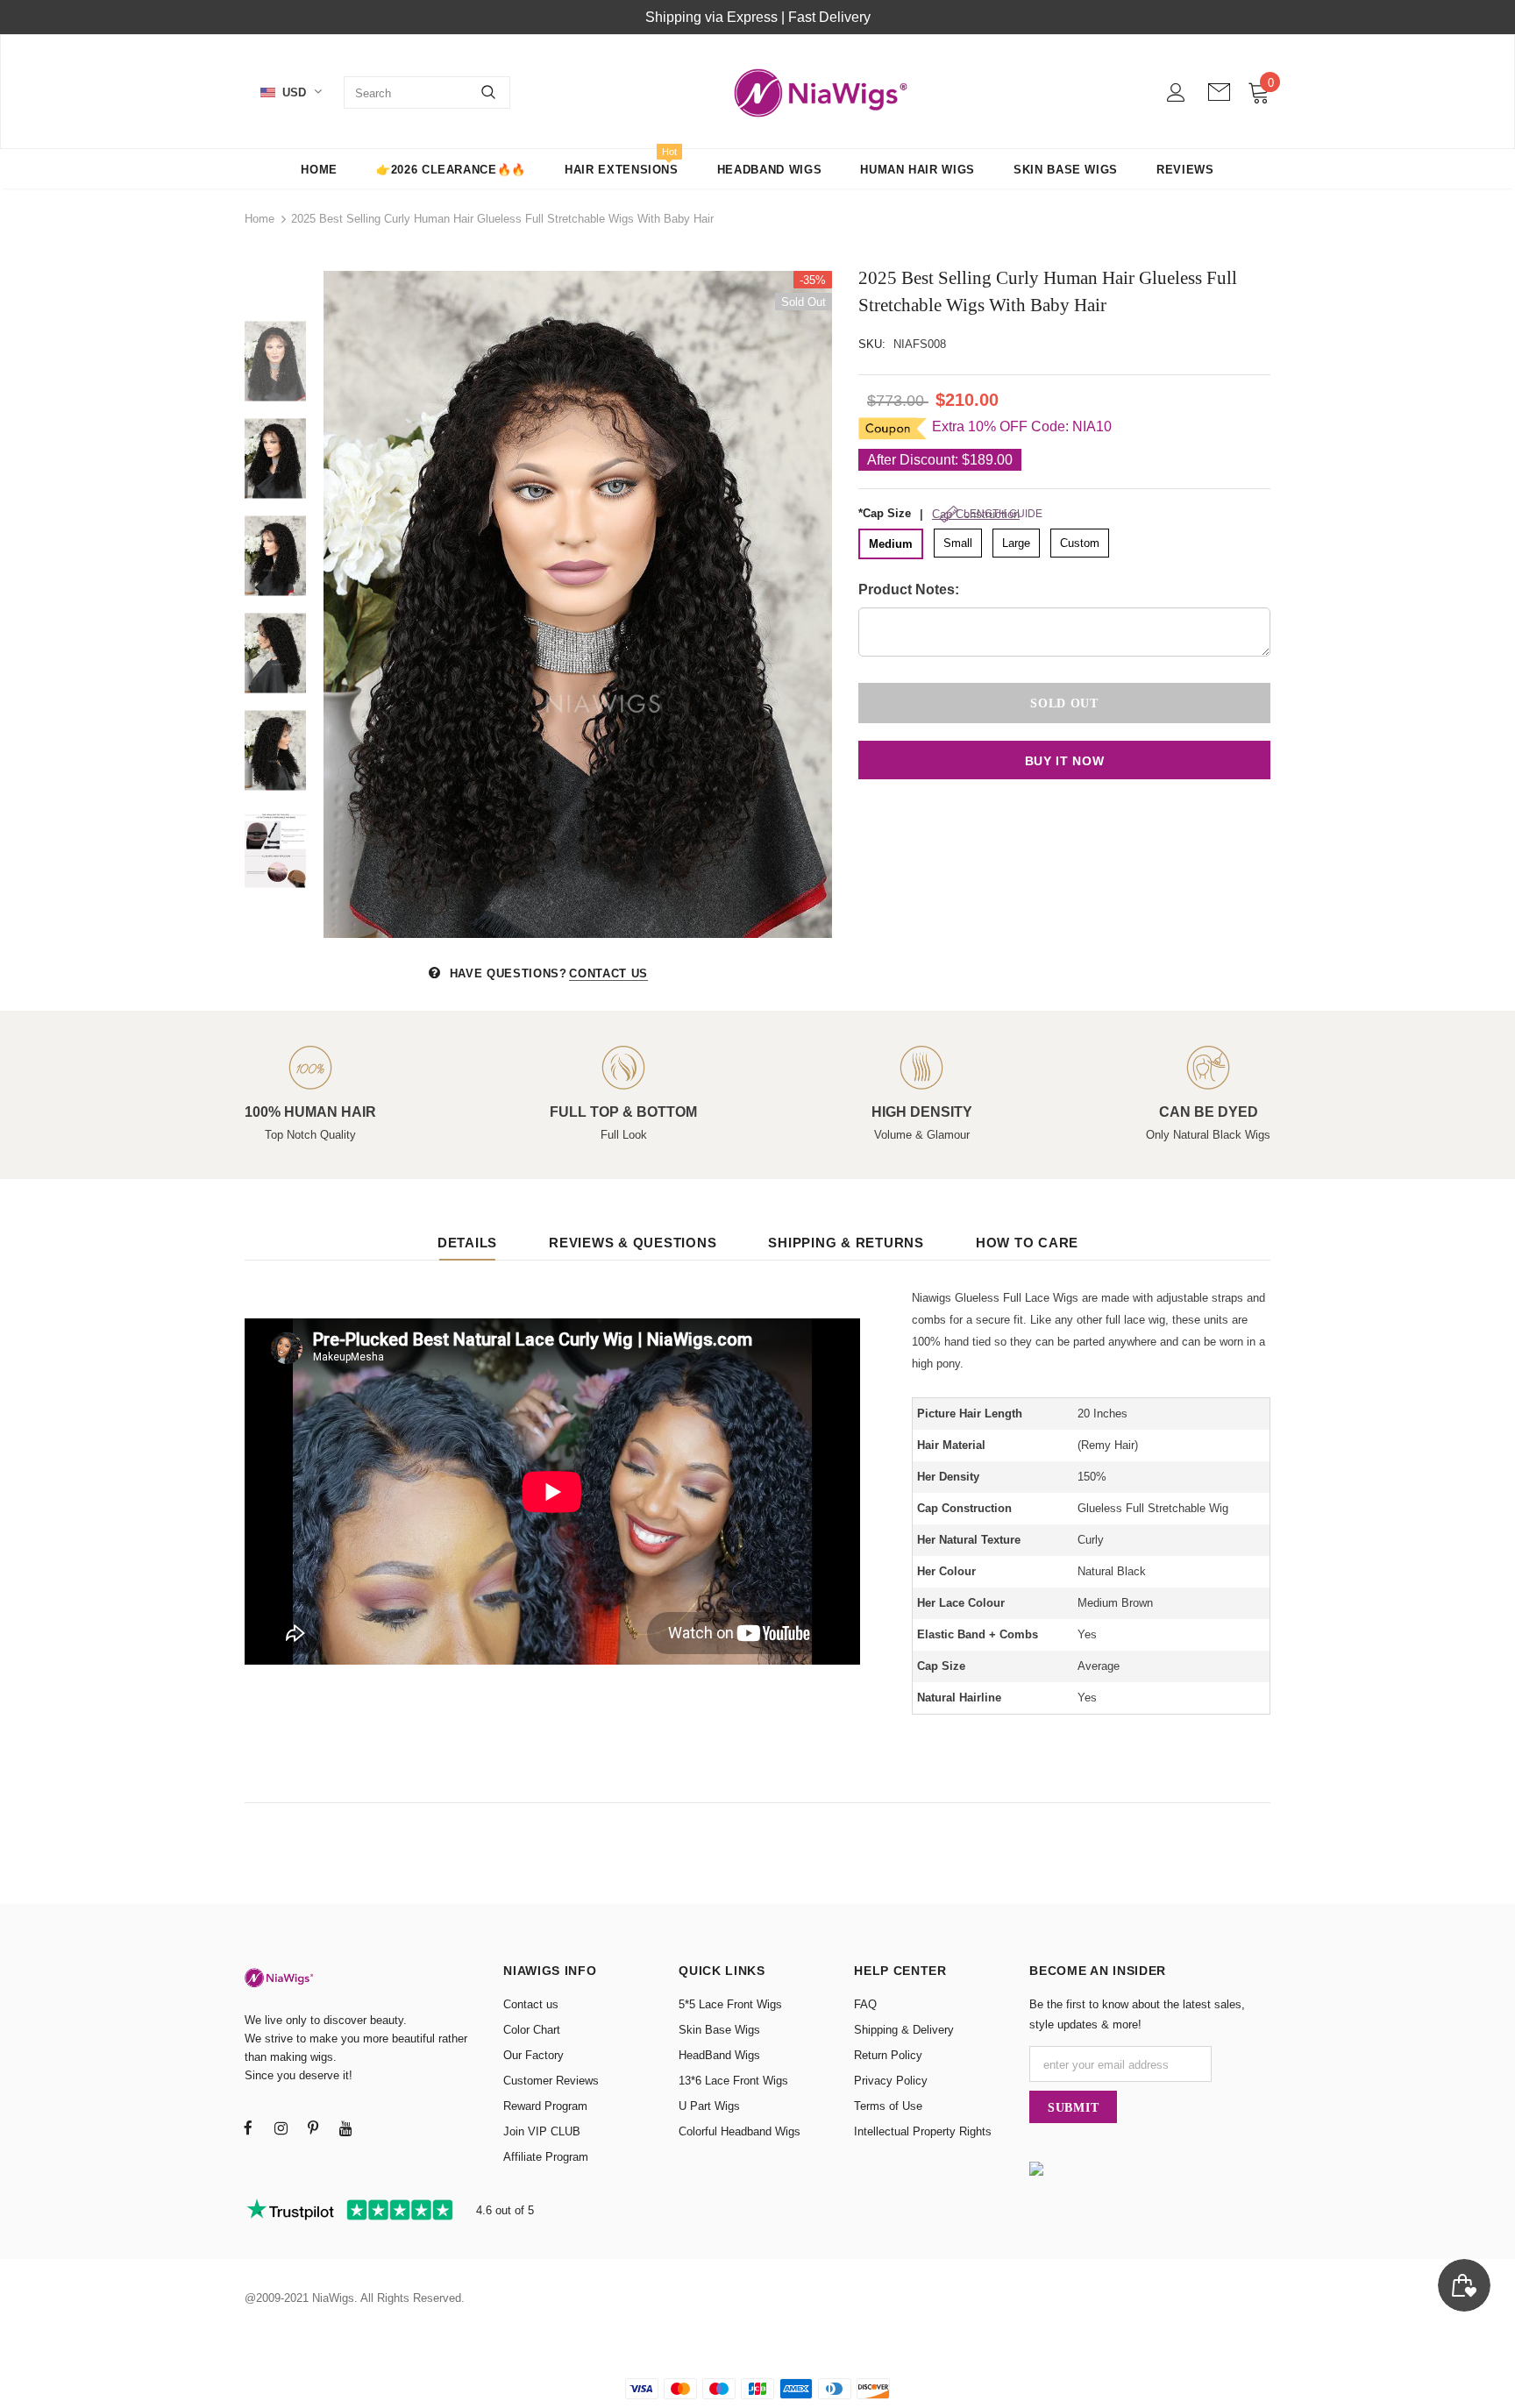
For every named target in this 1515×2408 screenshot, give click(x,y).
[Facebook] (248, 2127)
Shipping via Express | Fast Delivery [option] (758, 17)
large (1016, 543)
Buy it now (1065, 761)
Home (260, 219)
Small (958, 543)
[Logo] (822, 92)
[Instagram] (281, 2127)
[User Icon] (1176, 92)
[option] (578, 604)
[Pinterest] (313, 2127)
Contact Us (608, 973)
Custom (1080, 543)
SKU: (872, 344)
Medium (891, 544)
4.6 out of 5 (503, 2210)
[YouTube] (345, 2127)
